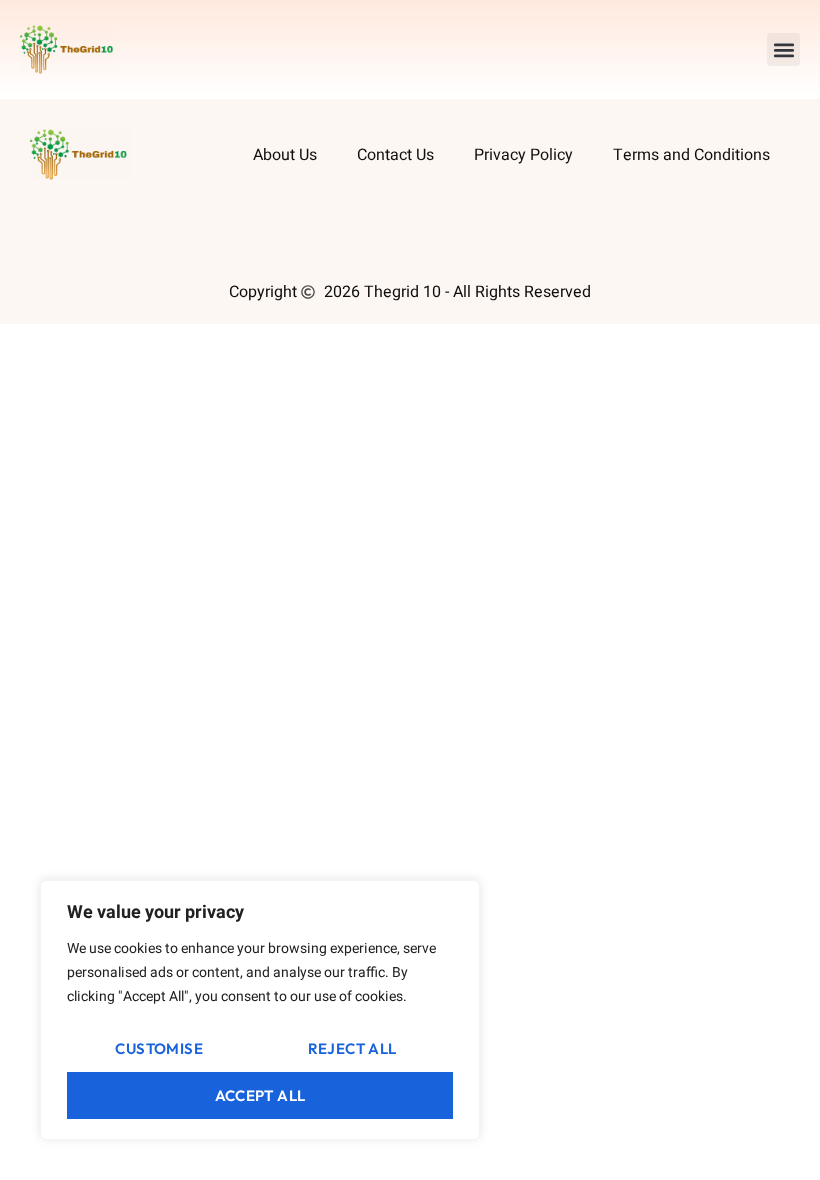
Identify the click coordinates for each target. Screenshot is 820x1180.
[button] (783, 49)
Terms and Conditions (691, 155)
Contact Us (395, 155)
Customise (159, 1048)
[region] (260, 1010)
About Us (285, 155)
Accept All (260, 1095)
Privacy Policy (523, 155)
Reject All (352, 1048)
